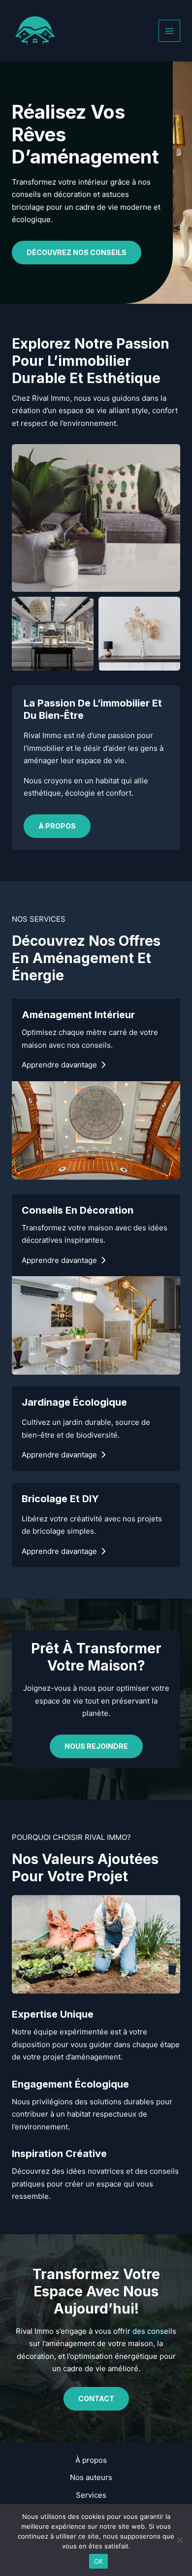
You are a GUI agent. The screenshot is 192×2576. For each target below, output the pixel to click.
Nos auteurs (91, 2477)
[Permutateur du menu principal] (170, 31)
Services (91, 2495)
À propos (91, 2460)
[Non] (180, 2540)
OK (99, 2561)
